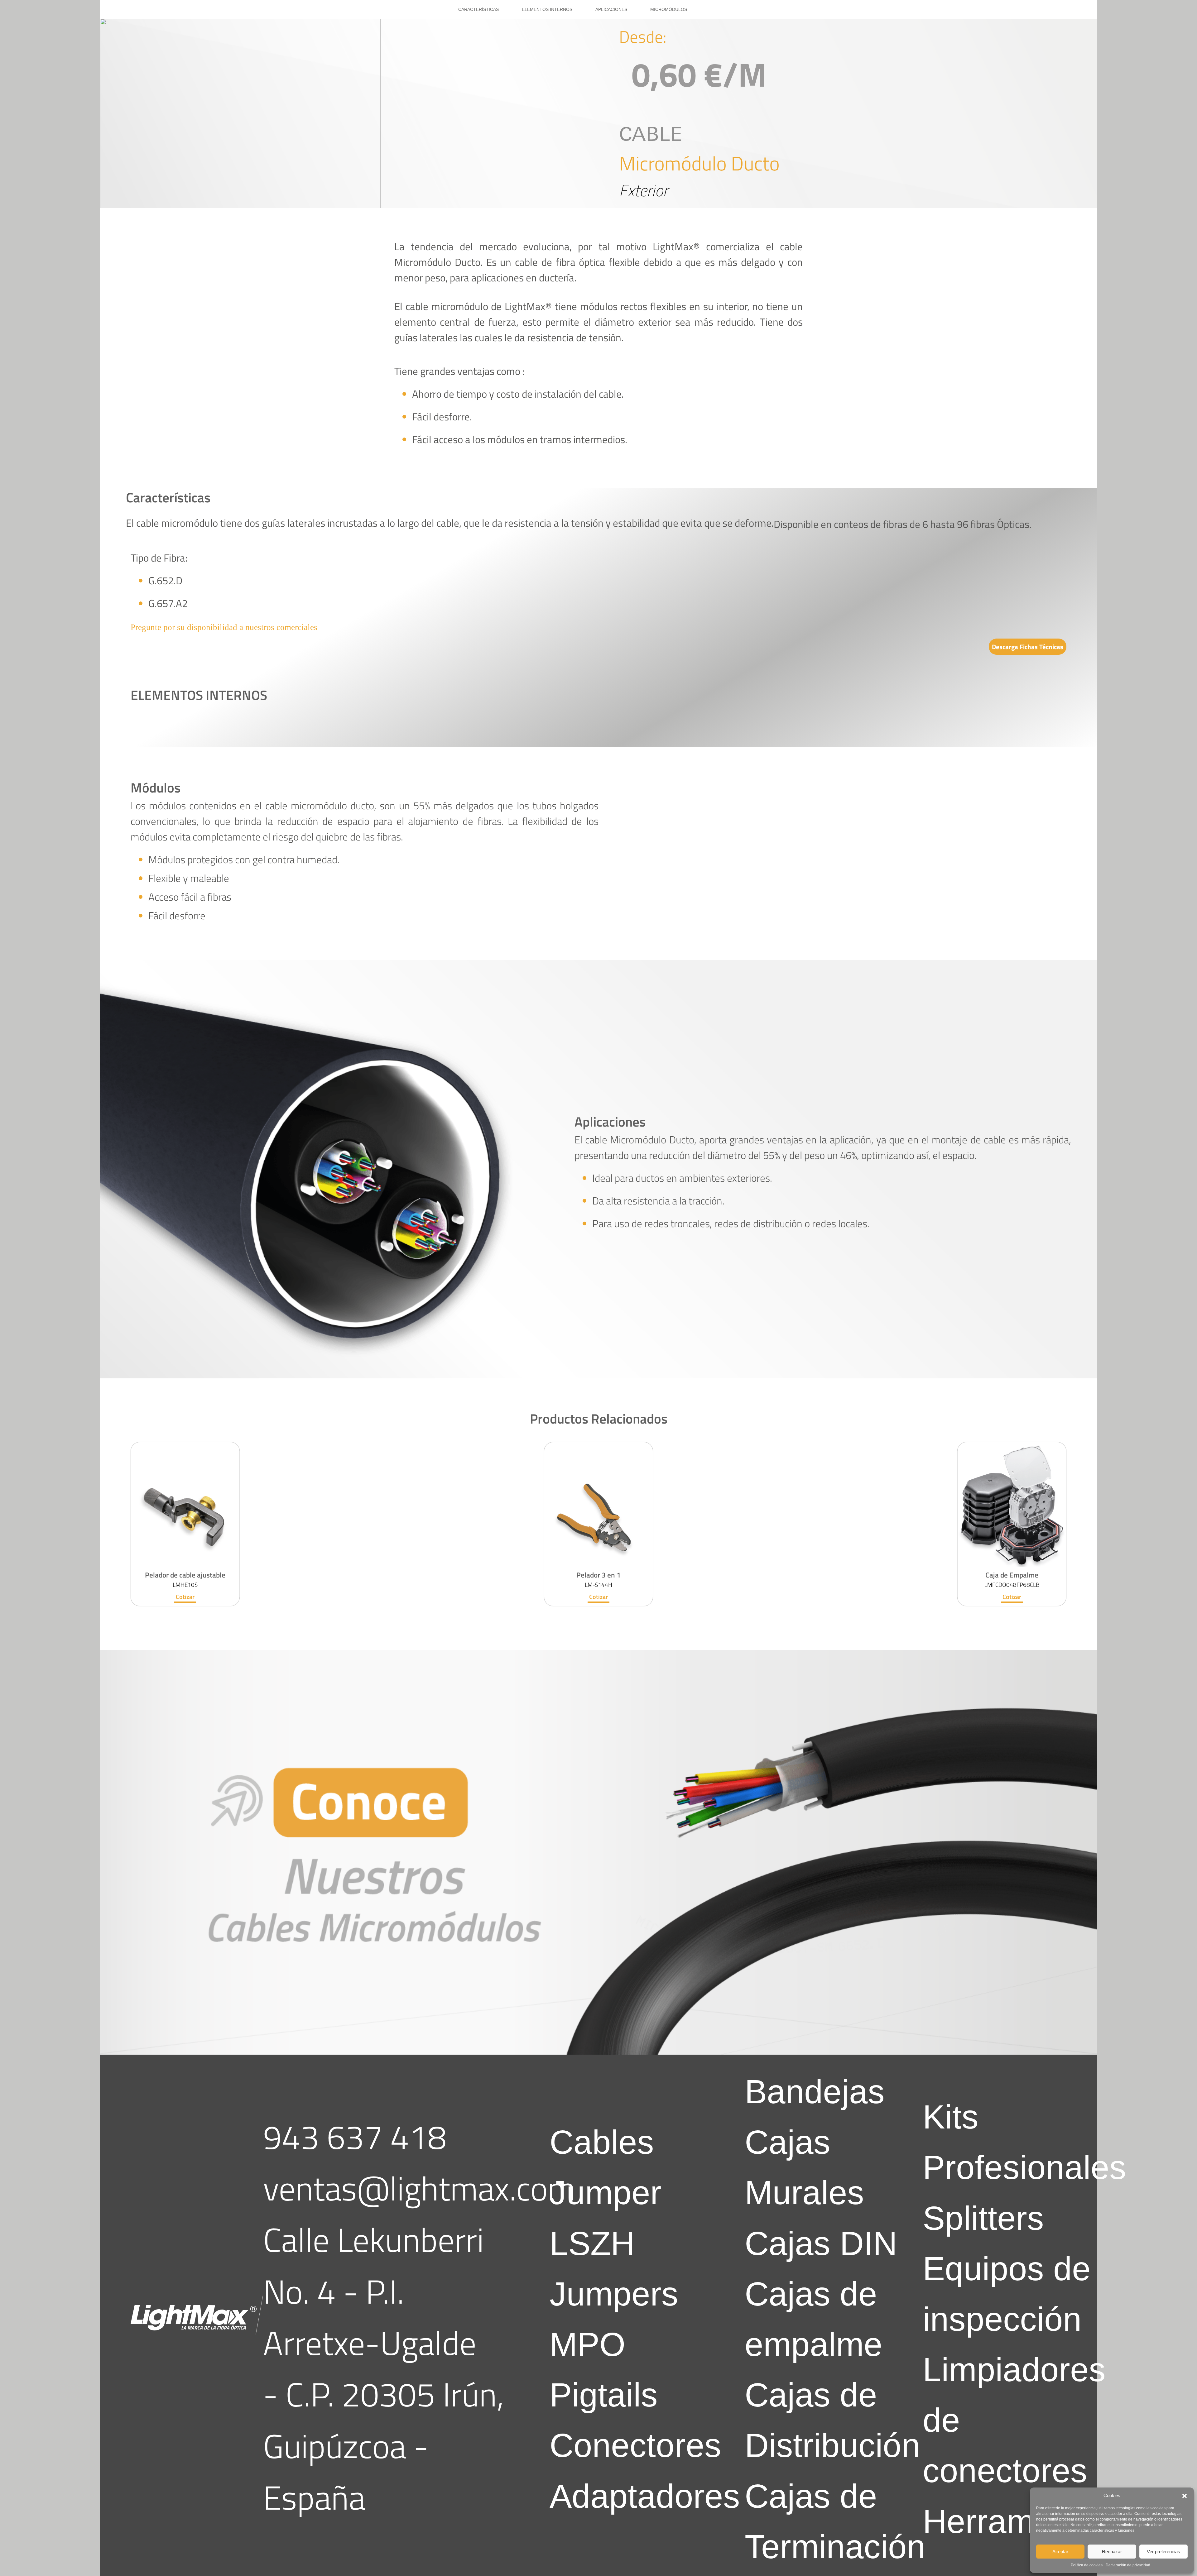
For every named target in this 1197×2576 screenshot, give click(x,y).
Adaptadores (645, 2496)
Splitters (983, 2218)
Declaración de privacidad (1128, 2565)
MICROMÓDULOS (669, 9)
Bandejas (815, 2092)
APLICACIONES (611, 9)
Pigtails (604, 2395)
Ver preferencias (1163, 2552)
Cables (602, 2142)
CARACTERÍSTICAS (478, 9)
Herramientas (1023, 2521)
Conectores (635, 2445)
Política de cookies (1087, 2565)
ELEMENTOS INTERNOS (547, 9)
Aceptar (1060, 2552)
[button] (1185, 2496)
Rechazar (1112, 2552)
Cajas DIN (821, 2243)
